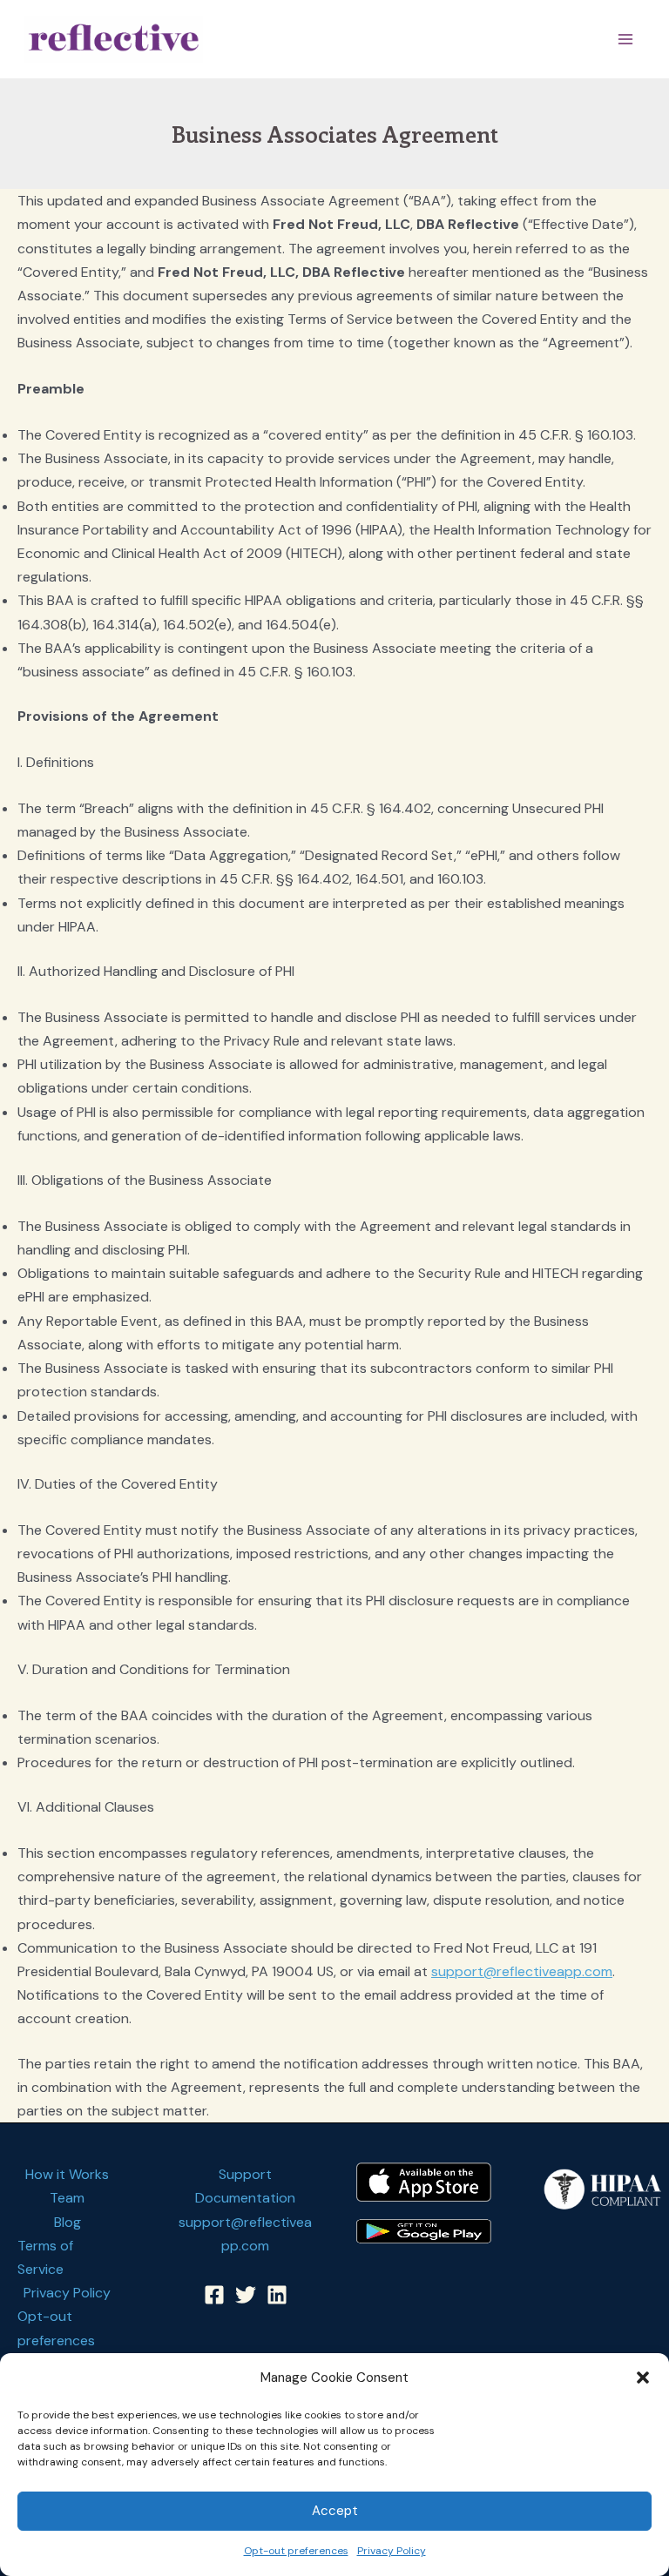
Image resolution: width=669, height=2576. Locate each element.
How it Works (67, 2174)
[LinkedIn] (277, 2295)
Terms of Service (45, 2257)
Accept (335, 2511)
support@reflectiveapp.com (522, 1971)
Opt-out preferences (296, 2551)
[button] (643, 2378)
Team (67, 2198)
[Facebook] (214, 2295)
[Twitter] (246, 2295)
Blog (68, 2222)
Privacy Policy (392, 2551)
